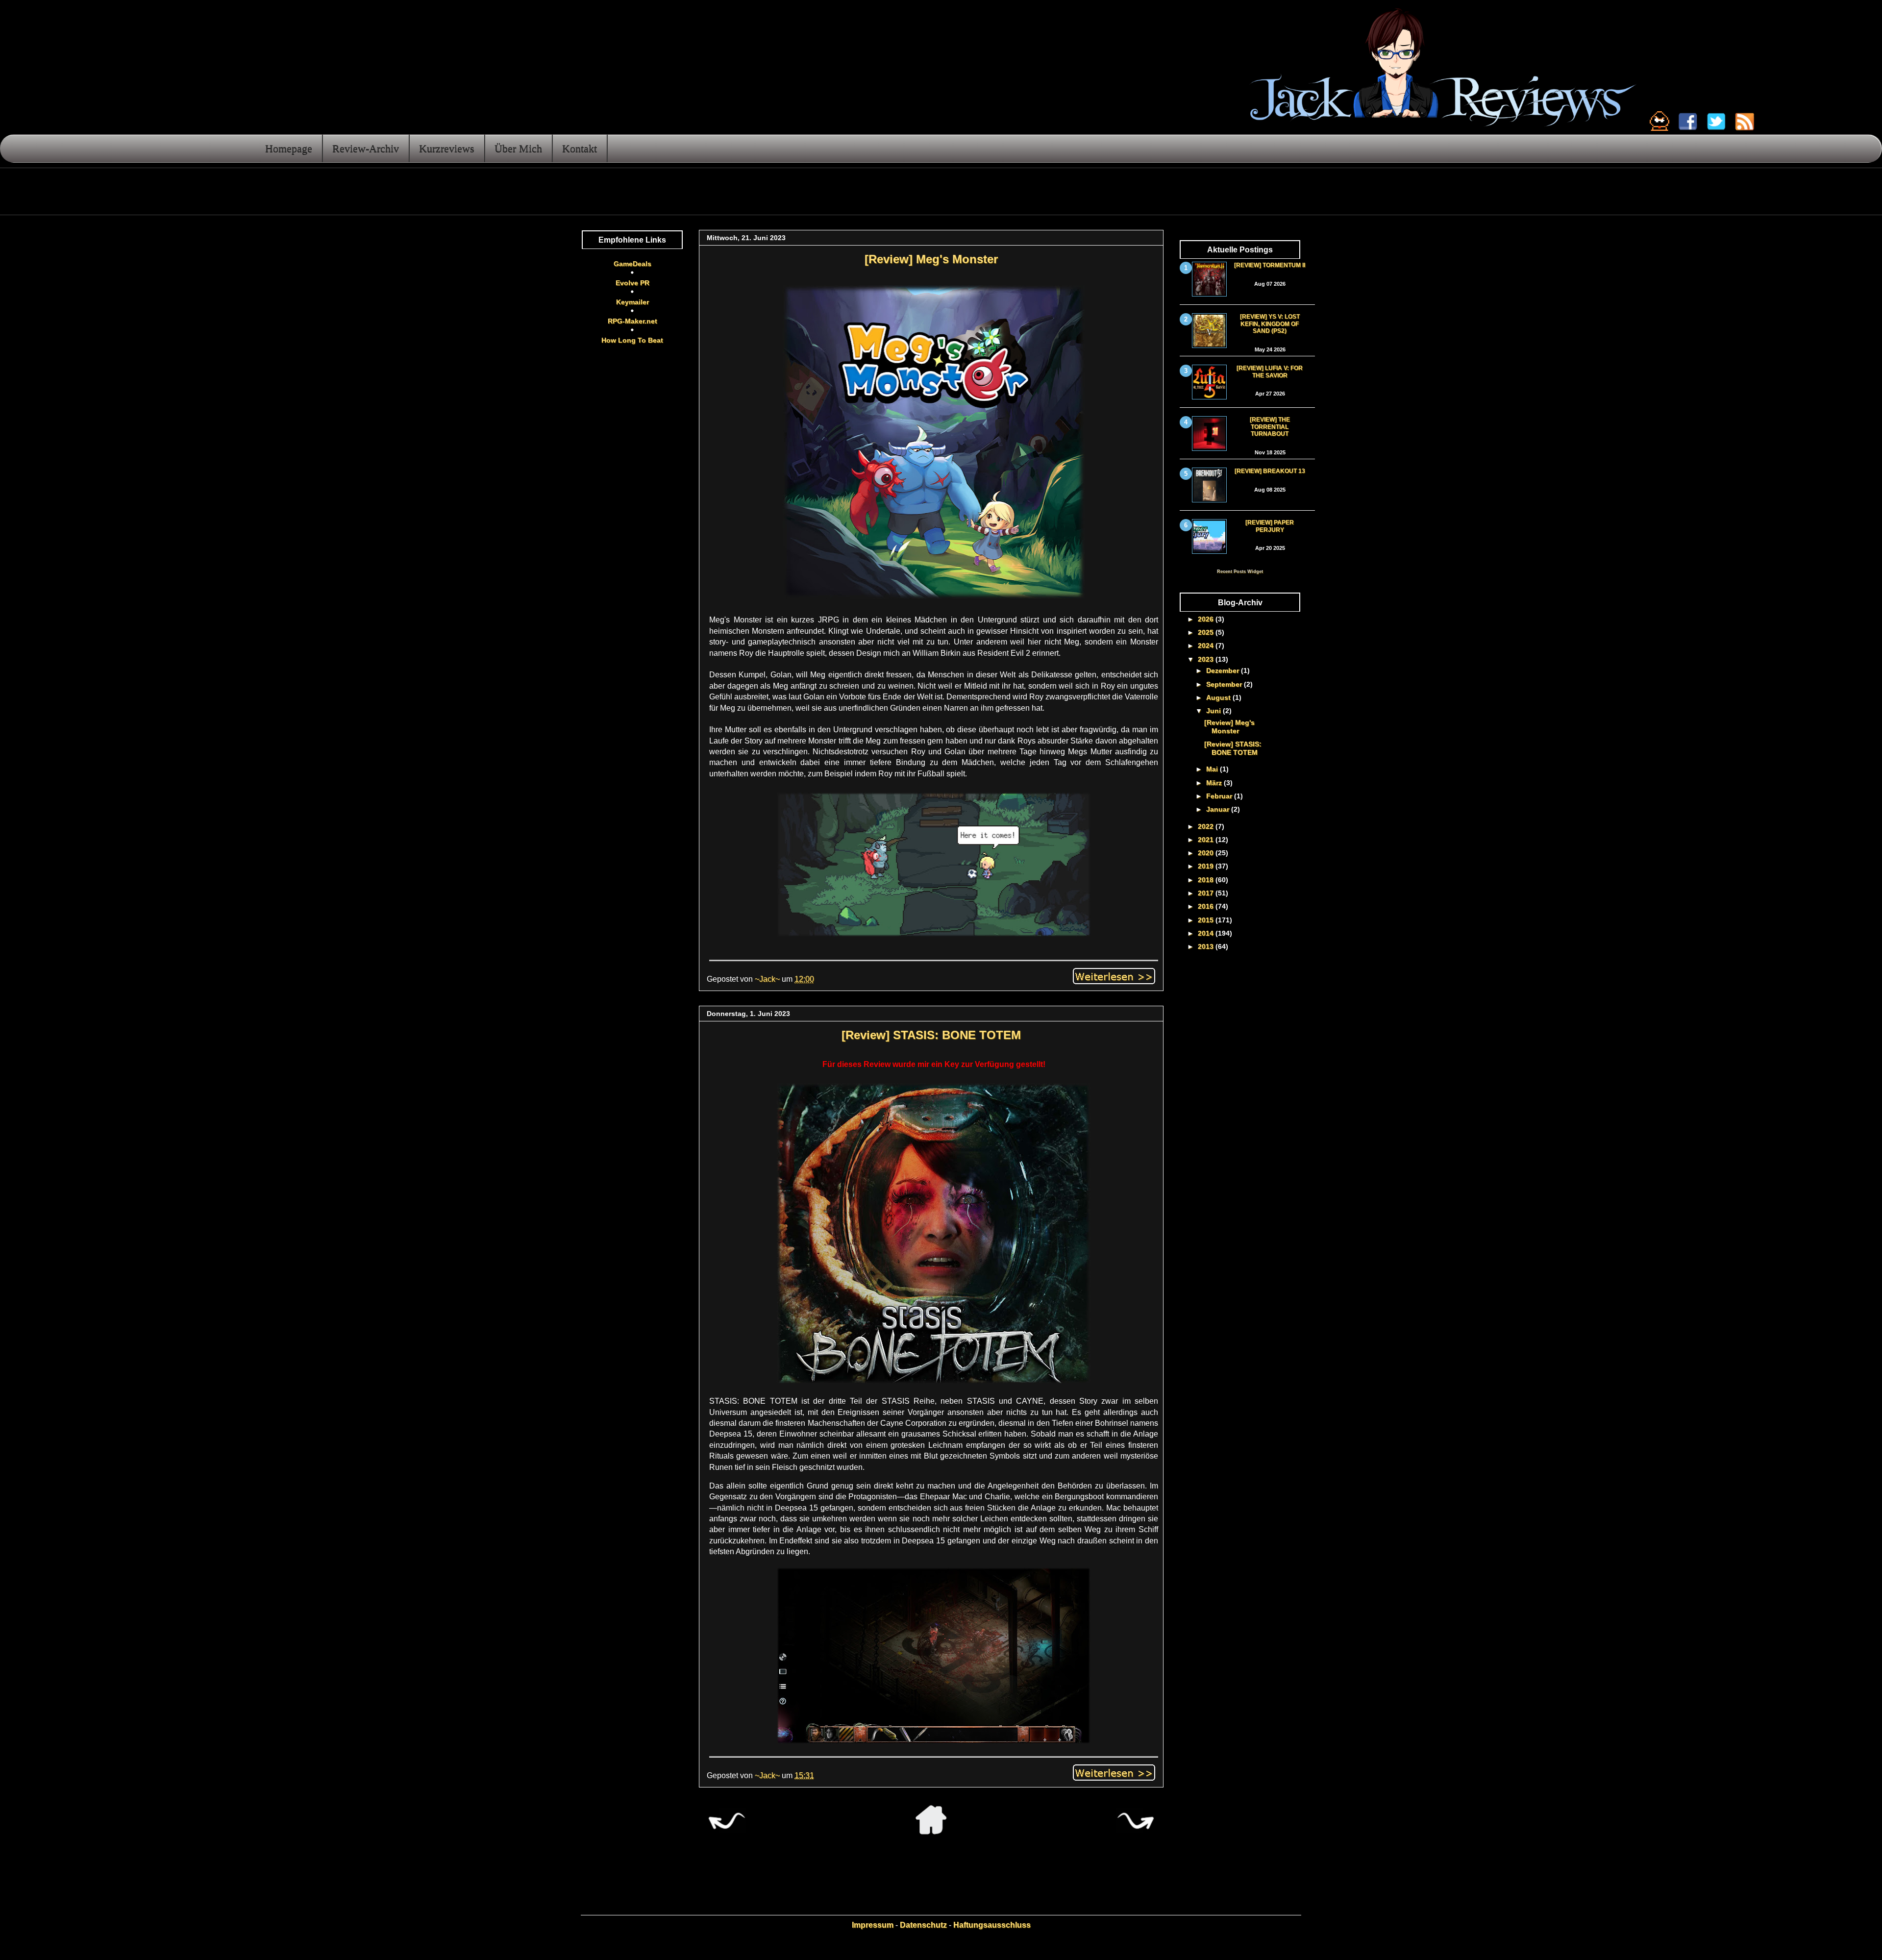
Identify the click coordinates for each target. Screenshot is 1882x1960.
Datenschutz (923, 1925)
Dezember (1224, 670)
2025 (1207, 632)
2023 (1207, 659)
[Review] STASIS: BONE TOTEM (931, 1035)
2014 (1207, 933)
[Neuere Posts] (726, 1832)
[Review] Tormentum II (1270, 265)
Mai (1213, 769)
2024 (1207, 645)
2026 (1207, 619)
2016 (1207, 906)
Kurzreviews (447, 148)
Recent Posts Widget (1240, 571)
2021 (1207, 840)
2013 (1207, 946)
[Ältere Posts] (1136, 1832)
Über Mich (518, 148)
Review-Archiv (366, 148)
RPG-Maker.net (632, 321)
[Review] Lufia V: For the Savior (1270, 372)
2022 (1207, 826)
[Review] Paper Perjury (1270, 526)
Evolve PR (632, 283)
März (1215, 783)
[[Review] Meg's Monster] (1114, 975)
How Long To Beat (632, 340)
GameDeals (632, 264)
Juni (1214, 711)
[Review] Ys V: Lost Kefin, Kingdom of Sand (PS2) (1270, 324)
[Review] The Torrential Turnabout (1270, 427)
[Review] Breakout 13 (1270, 471)
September (1225, 684)
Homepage (289, 148)
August (1219, 697)
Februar (1220, 796)
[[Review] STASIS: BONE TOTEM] (1114, 1772)
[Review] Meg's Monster (931, 259)
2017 (1207, 893)
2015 (1207, 920)
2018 (1207, 880)
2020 (1207, 853)
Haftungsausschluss (992, 1925)
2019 (1207, 866)
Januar (1219, 809)
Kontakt (580, 148)
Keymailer (632, 302)
